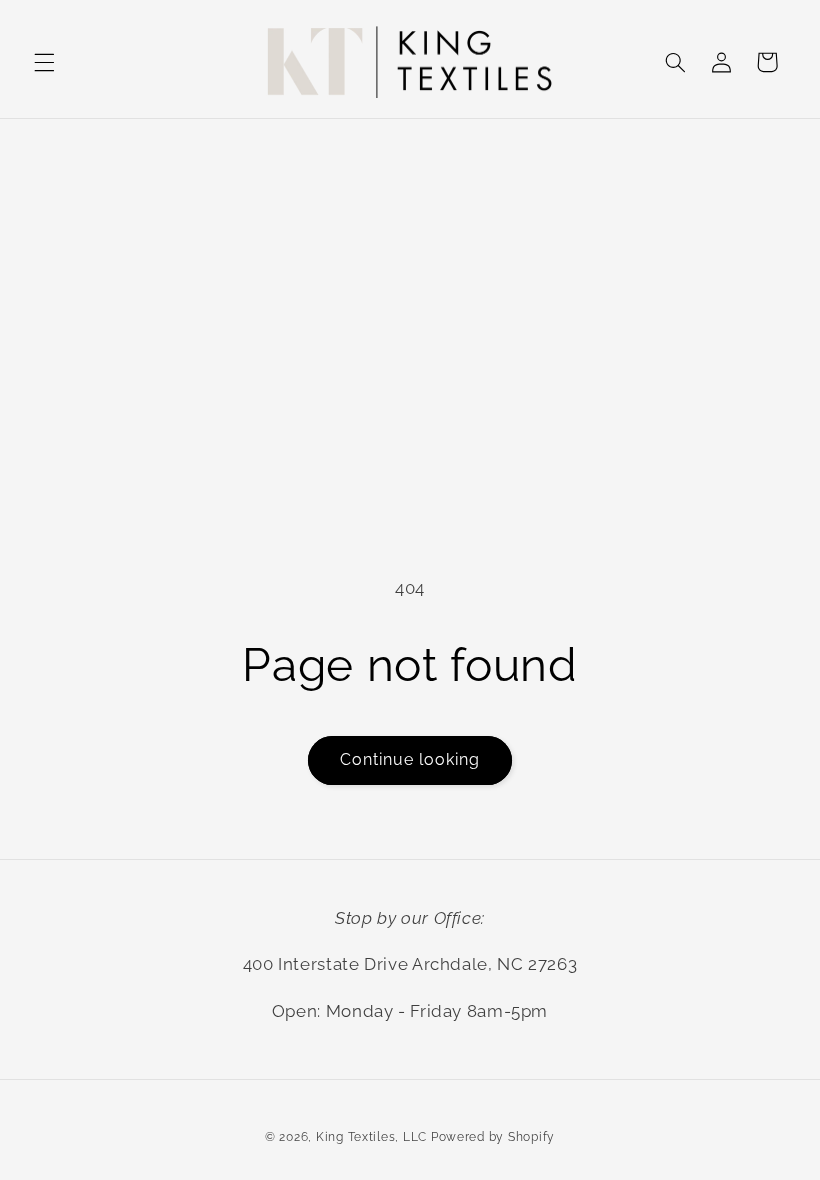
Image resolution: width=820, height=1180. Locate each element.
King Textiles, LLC (371, 1137)
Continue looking (410, 759)
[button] (44, 62)
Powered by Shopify (493, 1137)
